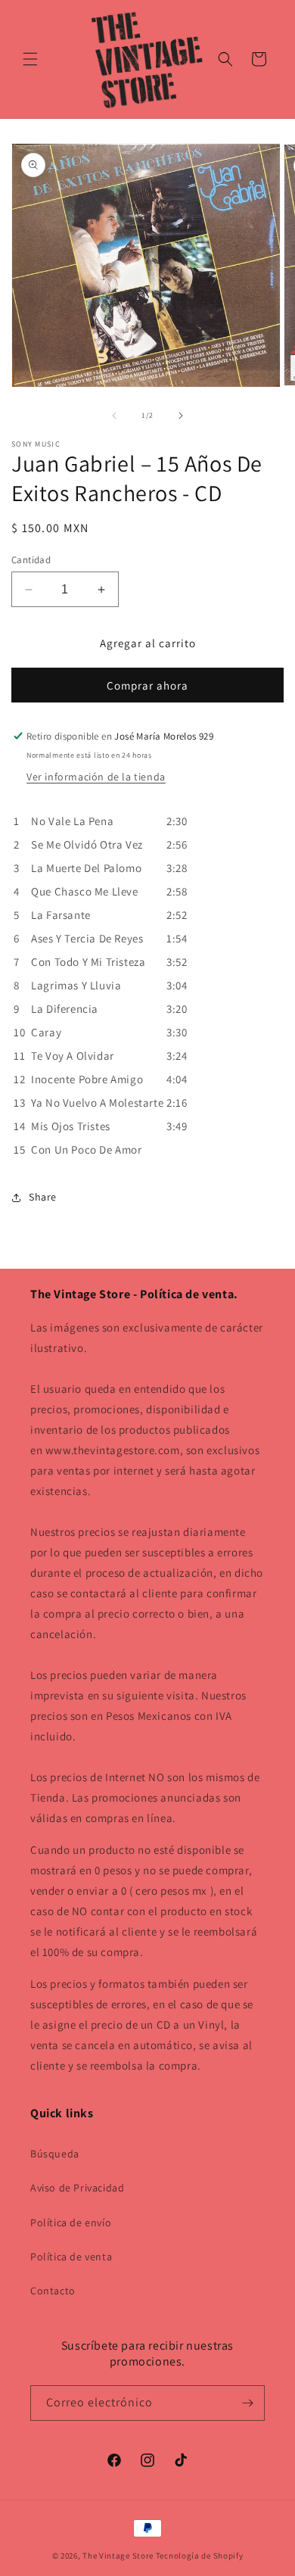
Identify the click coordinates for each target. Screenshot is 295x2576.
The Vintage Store (118, 2556)
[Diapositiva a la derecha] (181, 416)
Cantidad (31, 560)
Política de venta (71, 2257)
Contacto (53, 2291)
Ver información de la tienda (96, 777)
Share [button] (43, 1197)
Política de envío (71, 2222)
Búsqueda (55, 2154)
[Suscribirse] (247, 2403)
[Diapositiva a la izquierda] (114, 416)
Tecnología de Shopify (200, 2556)
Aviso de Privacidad (77, 2188)
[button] (30, 59)
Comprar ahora (147, 685)
